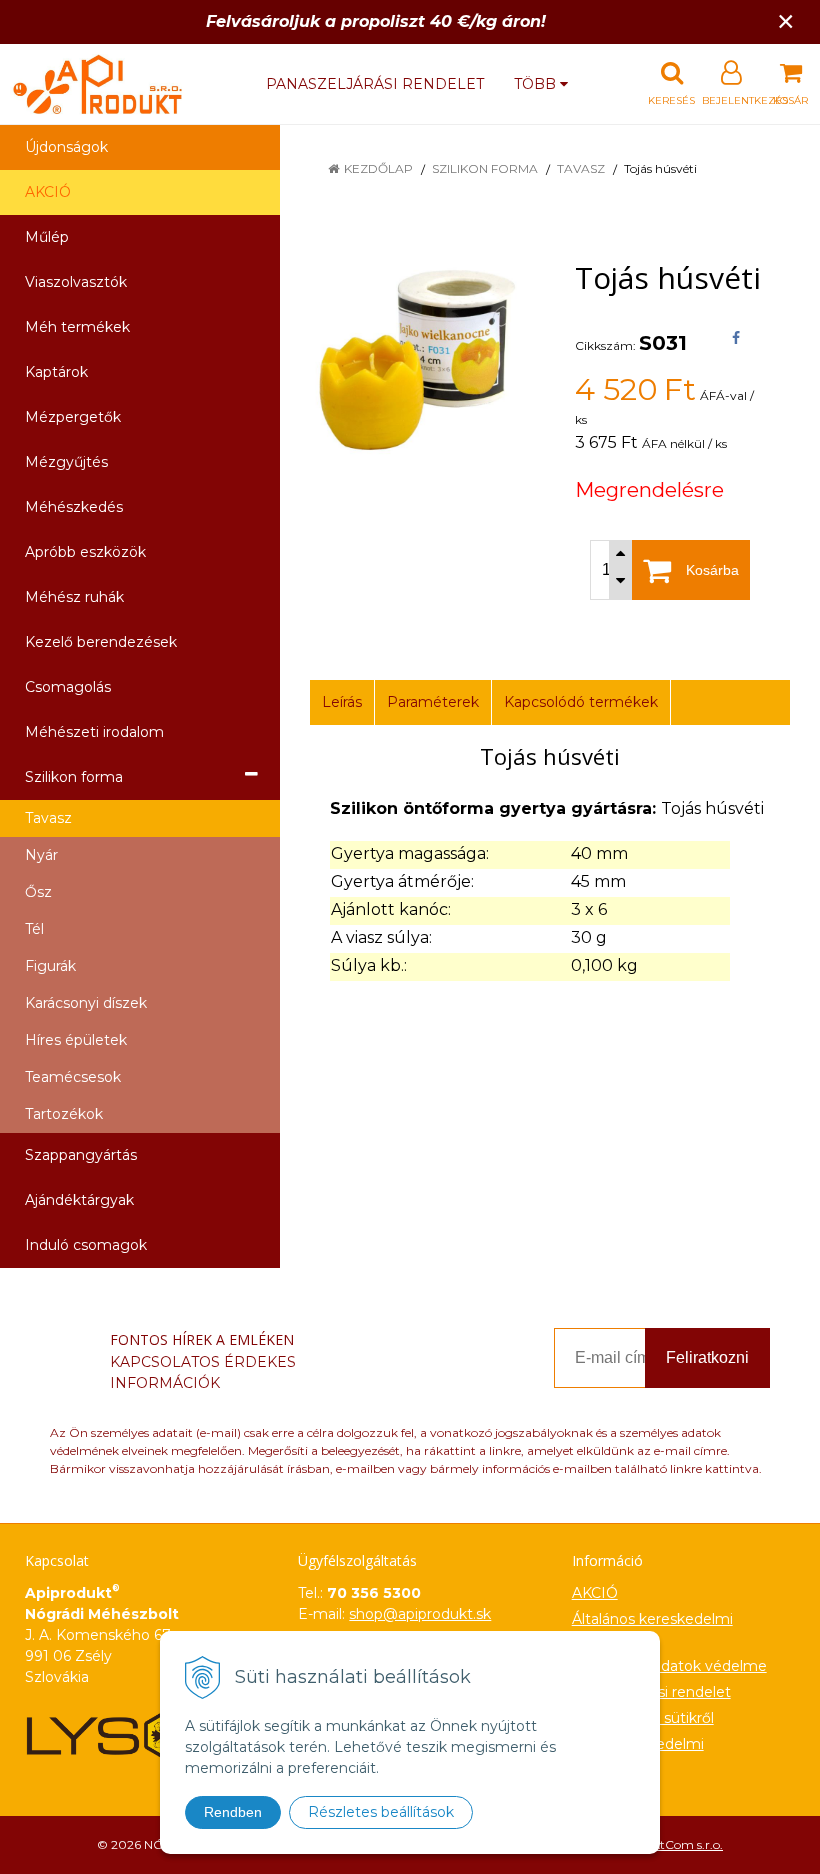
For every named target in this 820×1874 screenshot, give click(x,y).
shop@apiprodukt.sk (420, 1614)
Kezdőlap (378, 168)
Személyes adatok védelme (669, 1666)
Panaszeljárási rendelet (375, 84)
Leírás (342, 702)
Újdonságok (66, 147)
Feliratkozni (707, 1357)
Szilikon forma (485, 168)
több (537, 84)
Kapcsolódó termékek (581, 702)
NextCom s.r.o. (681, 1844)
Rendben (233, 1812)
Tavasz (581, 168)
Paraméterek (433, 702)
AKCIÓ (48, 192)
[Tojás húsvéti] (417, 360)
